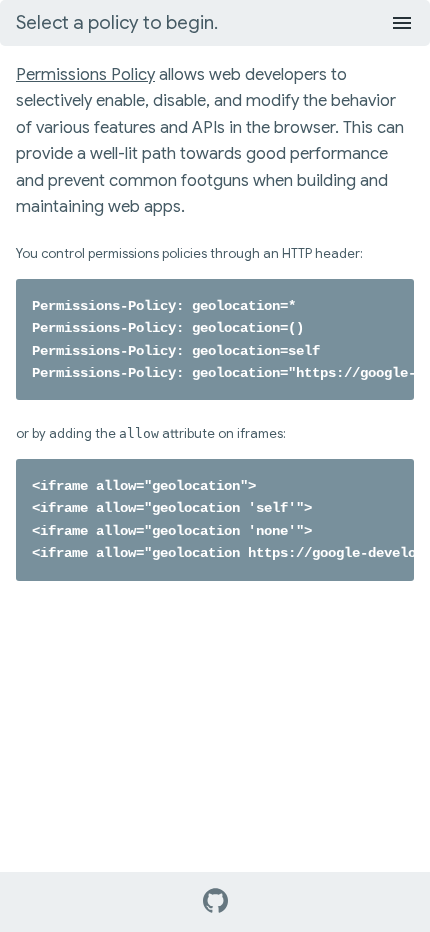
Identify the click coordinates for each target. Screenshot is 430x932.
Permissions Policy (85, 74)
